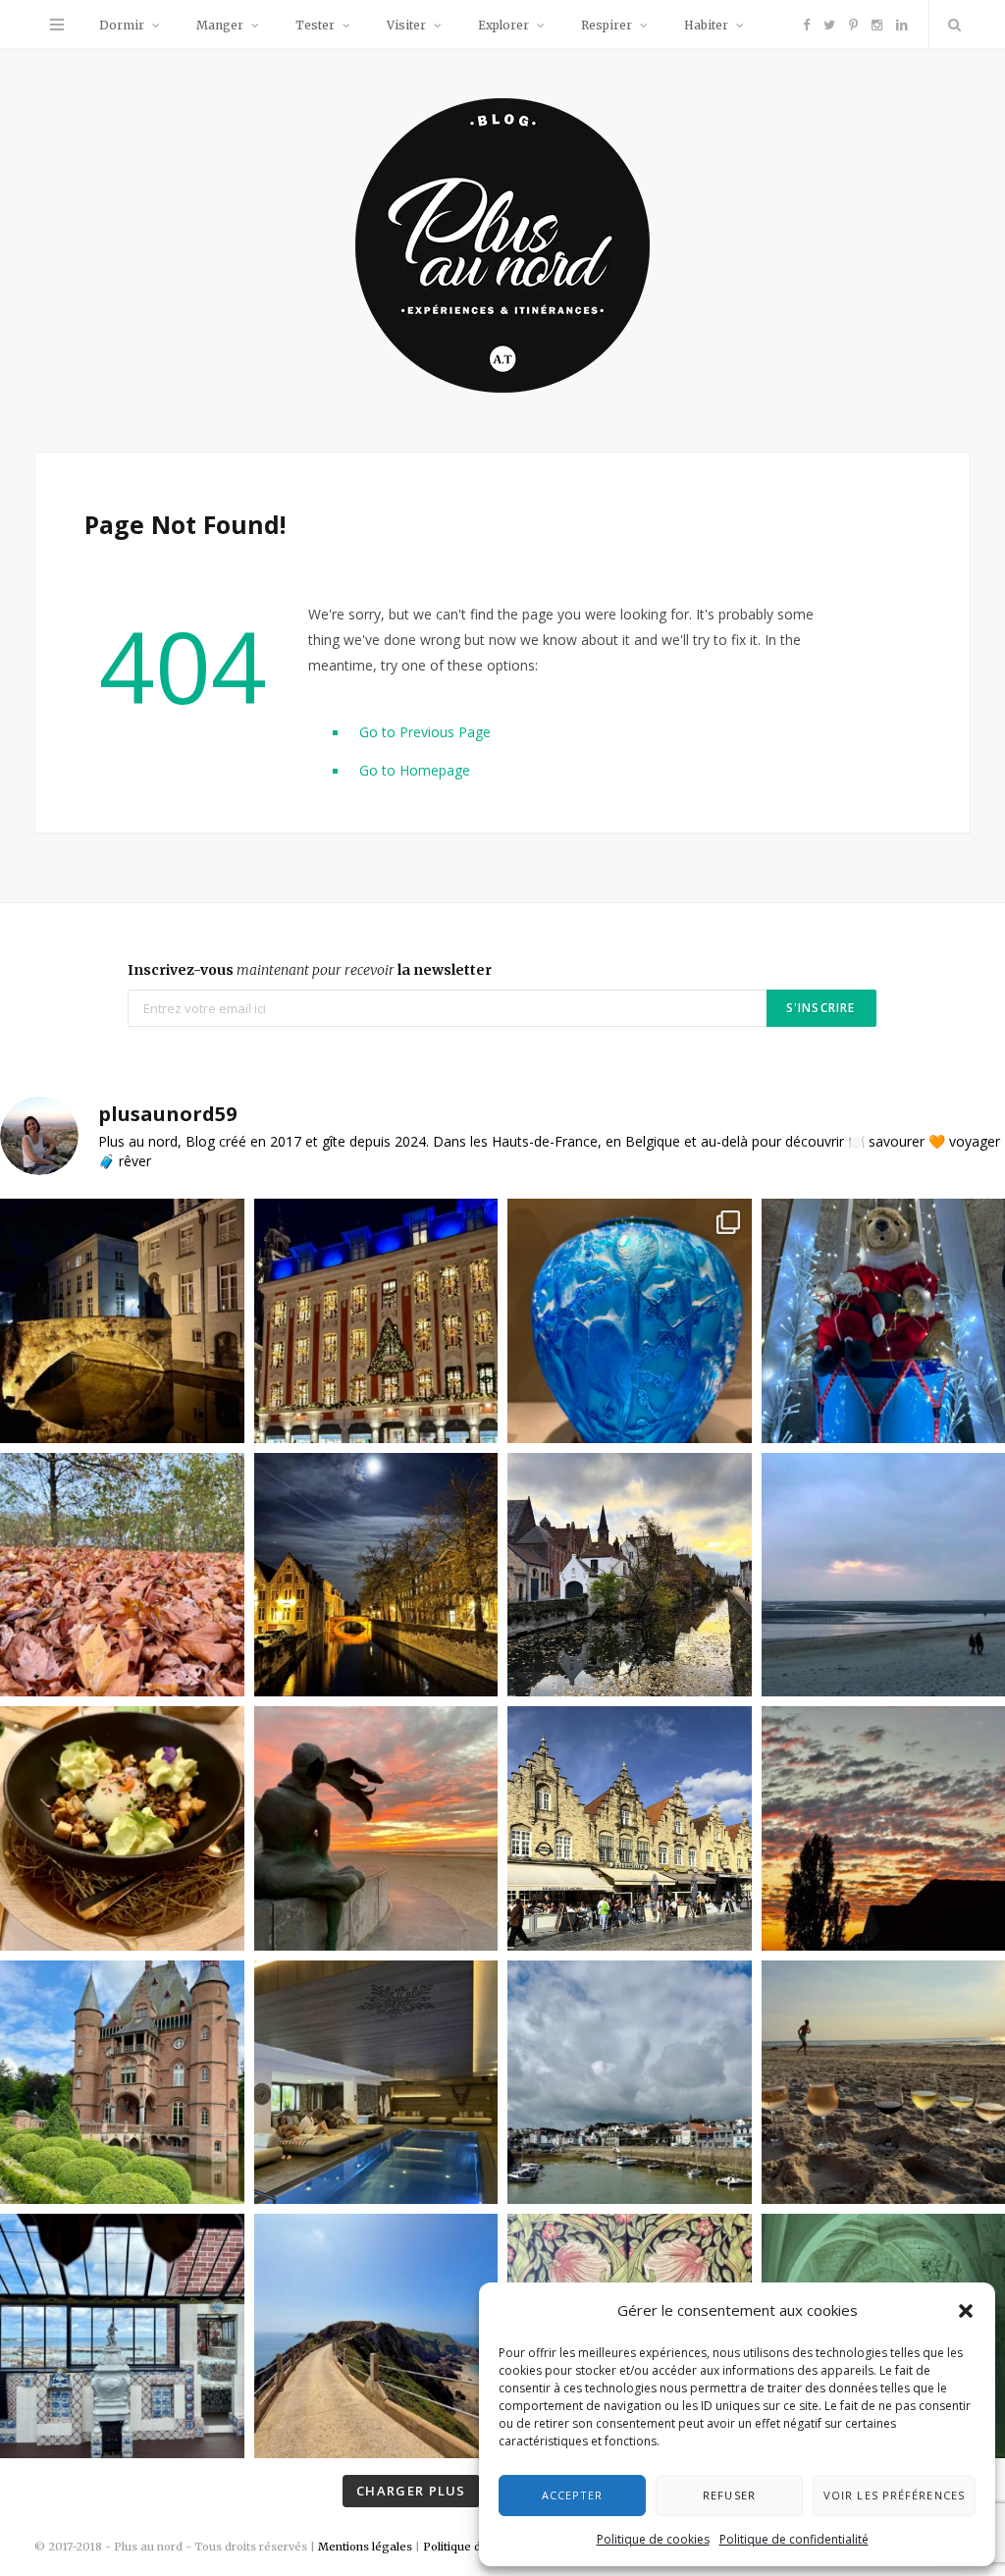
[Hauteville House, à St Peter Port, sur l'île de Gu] (122, 2336)
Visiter (406, 25)
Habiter (706, 25)
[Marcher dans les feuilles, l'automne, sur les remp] (122, 1575)
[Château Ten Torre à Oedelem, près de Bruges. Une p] (122, 2083)
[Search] (950, 25)
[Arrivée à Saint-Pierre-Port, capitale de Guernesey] (630, 2083)
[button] (966, 2311)
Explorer (503, 25)
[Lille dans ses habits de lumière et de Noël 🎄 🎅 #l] (376, 1321)
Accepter (573, 2495)
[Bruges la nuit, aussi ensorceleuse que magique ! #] (122, 1321)
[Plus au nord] (502, 248)
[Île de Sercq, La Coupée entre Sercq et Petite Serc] (376, 2336)
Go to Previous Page (425, 732)
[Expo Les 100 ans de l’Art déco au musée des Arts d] (630, 1321)
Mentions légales (365, 2547)
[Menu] (57, 25)
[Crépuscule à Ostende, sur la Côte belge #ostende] (376, 1828)
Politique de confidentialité (794, 2539)
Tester (315, 25)
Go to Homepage (415, 770)
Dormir (122, 25)
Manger (220, 25)
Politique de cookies (653, 2539)
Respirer (607, 25)
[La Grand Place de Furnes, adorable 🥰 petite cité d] (630, 1828)
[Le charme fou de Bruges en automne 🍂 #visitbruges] (630, 1575)
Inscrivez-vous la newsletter (310, 970)
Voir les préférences (894, 2495)
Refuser (729, 2495)
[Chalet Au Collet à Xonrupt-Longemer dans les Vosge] (376, 2083)
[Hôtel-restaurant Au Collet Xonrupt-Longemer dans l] (122, 1828)
